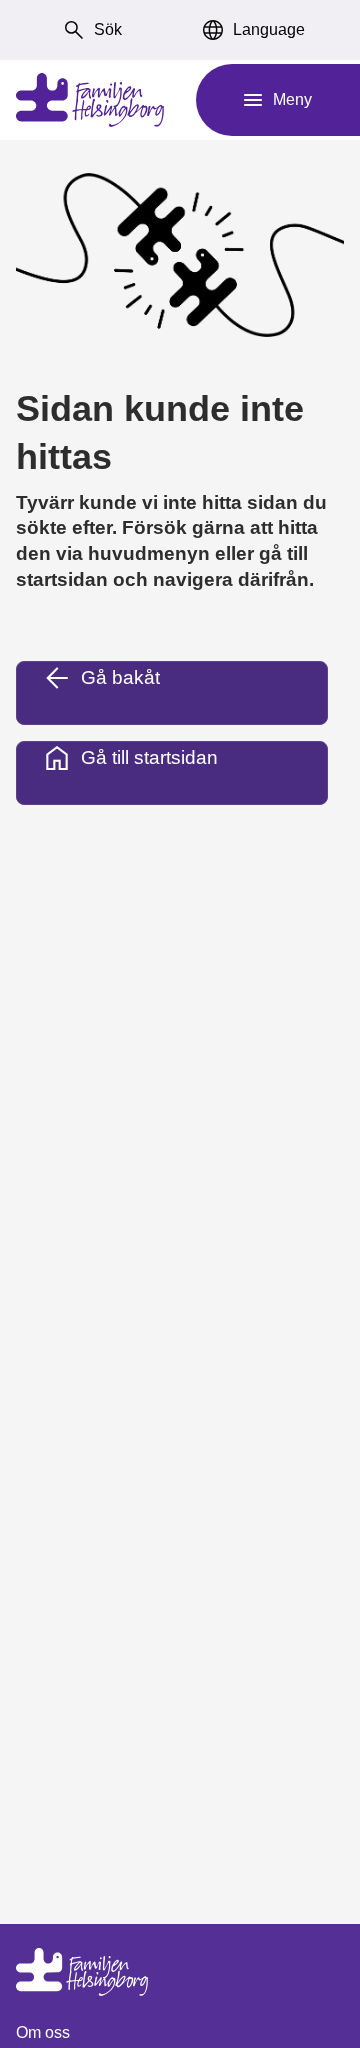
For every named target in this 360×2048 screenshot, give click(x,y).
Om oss (43, 2032)
